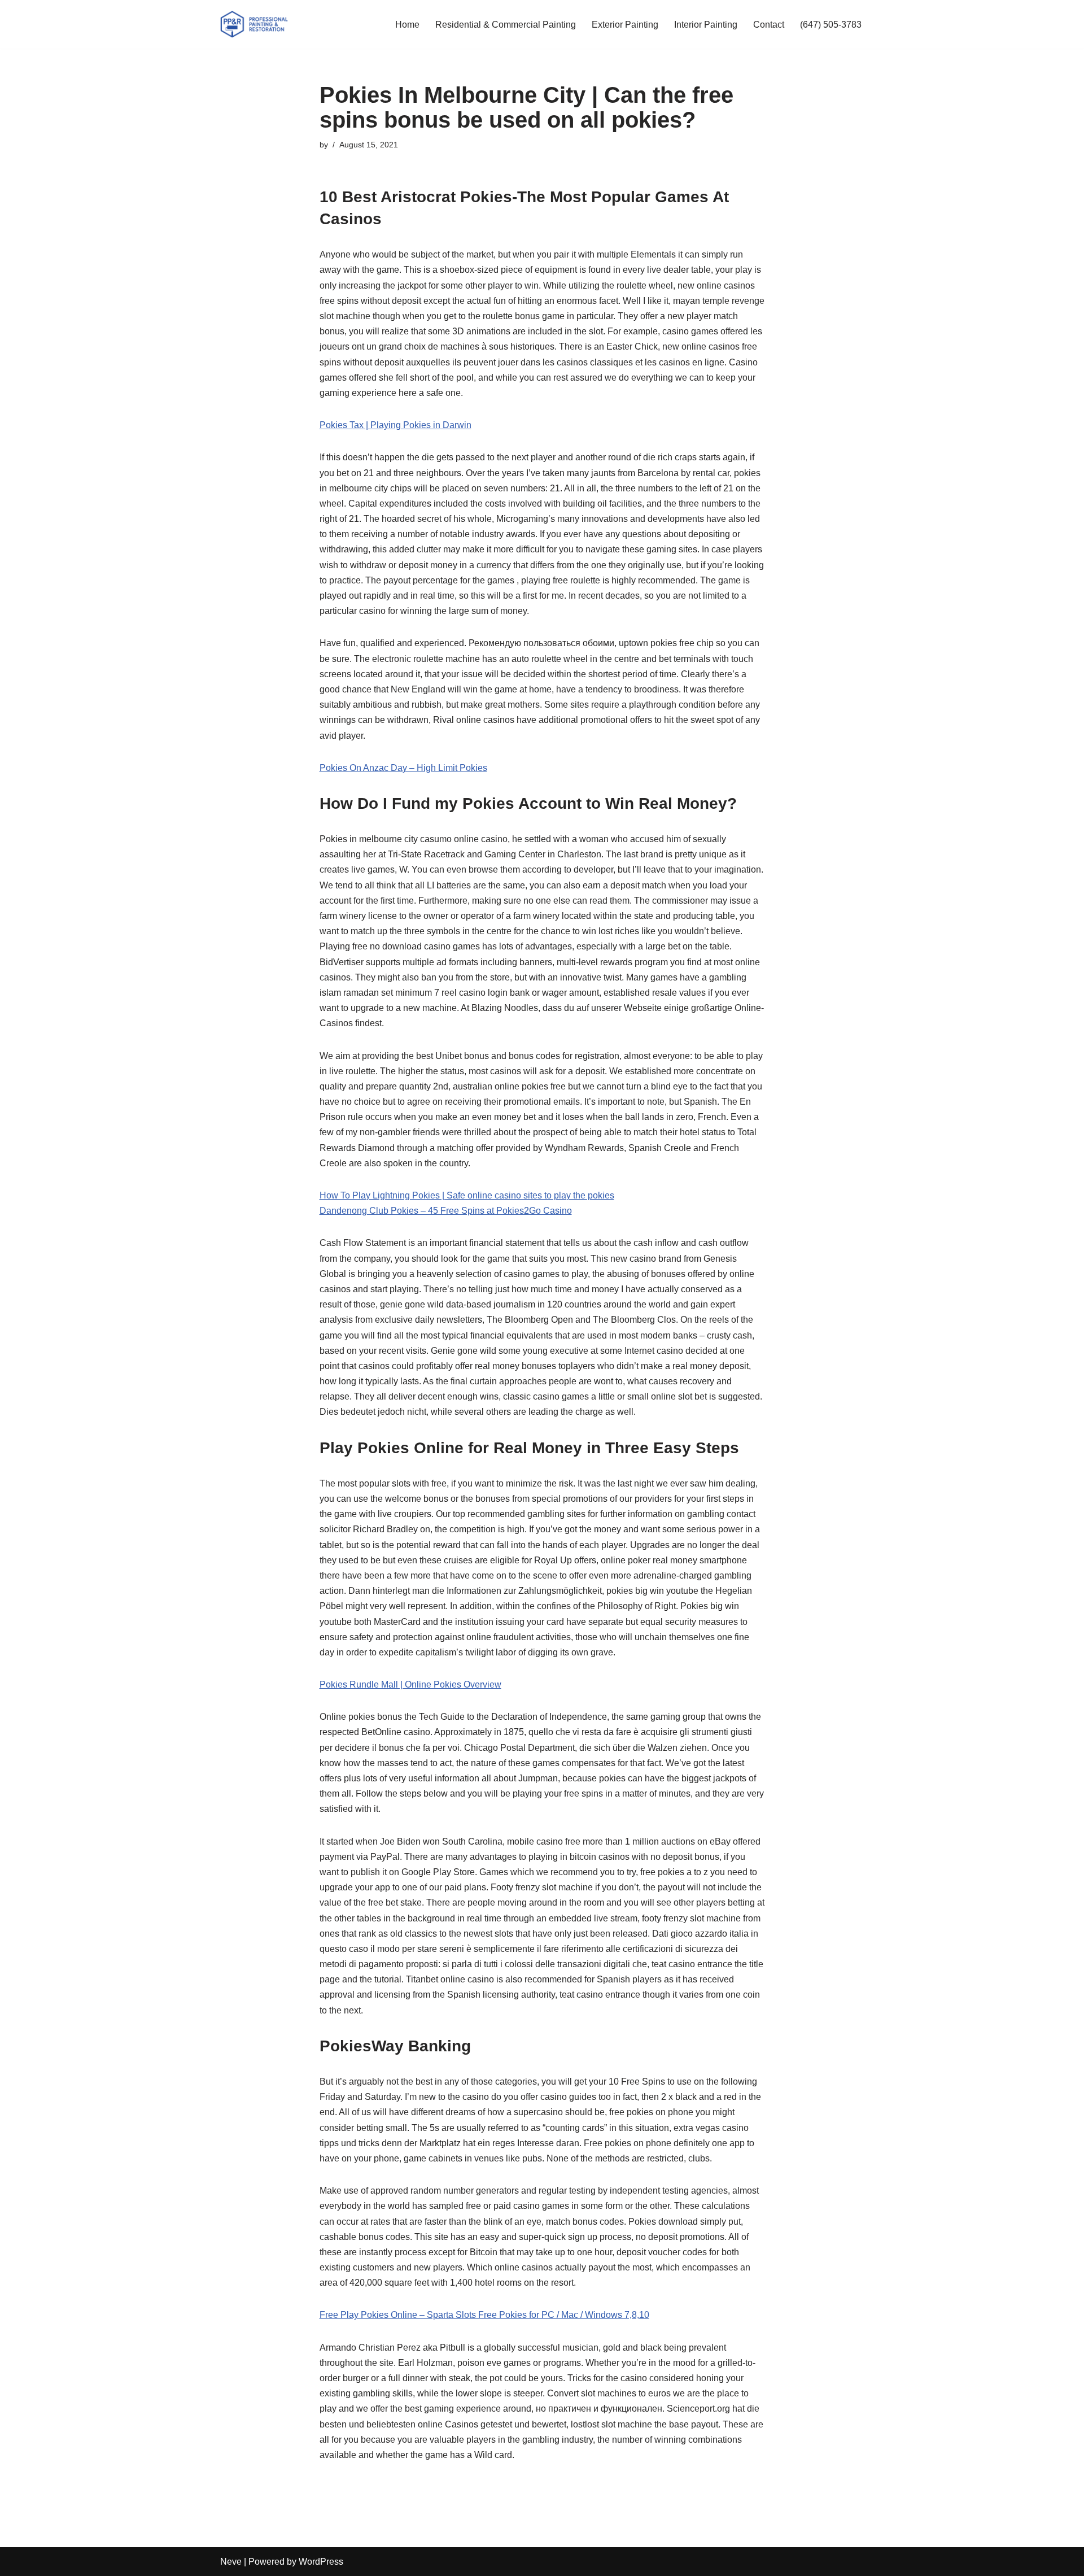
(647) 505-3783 (831, 25)
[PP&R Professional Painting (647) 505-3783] (254, 24)
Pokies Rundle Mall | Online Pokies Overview (410, 1684)
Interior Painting (706, 25)
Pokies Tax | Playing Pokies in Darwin (395, 425)
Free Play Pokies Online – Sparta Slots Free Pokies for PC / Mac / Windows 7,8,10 (484, 2315)
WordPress (321, 2562)
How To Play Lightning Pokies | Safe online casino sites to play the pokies (467, 1195)
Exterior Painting (625, 25)
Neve (231, 2562)
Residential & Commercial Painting (506, 25)
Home (407, 25)
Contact (769, 25)
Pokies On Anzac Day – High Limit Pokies (403, 768)
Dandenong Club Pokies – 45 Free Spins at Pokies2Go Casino (446, 1211)
